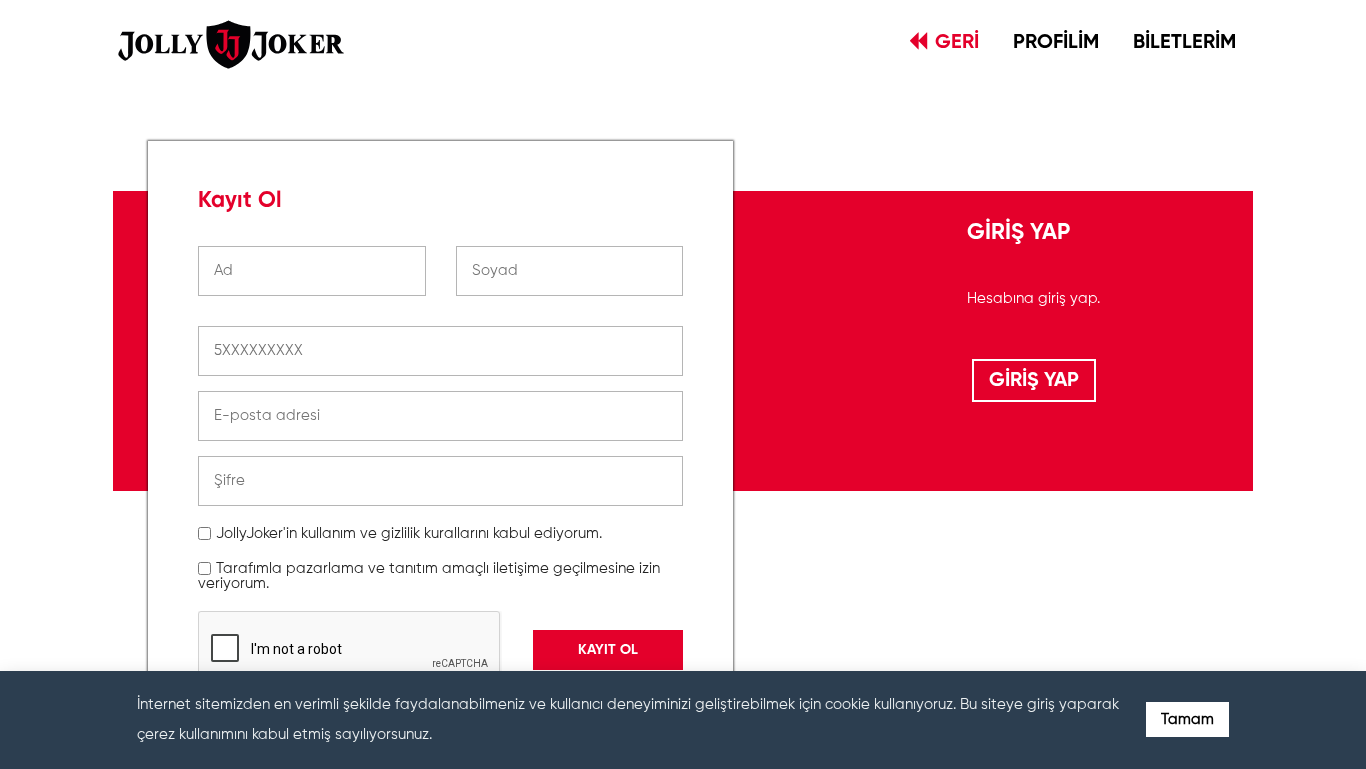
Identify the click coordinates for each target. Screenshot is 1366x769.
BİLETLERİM (1184, 43)
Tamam (1187, 719)
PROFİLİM (1056, 43)
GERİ (957, 43)
